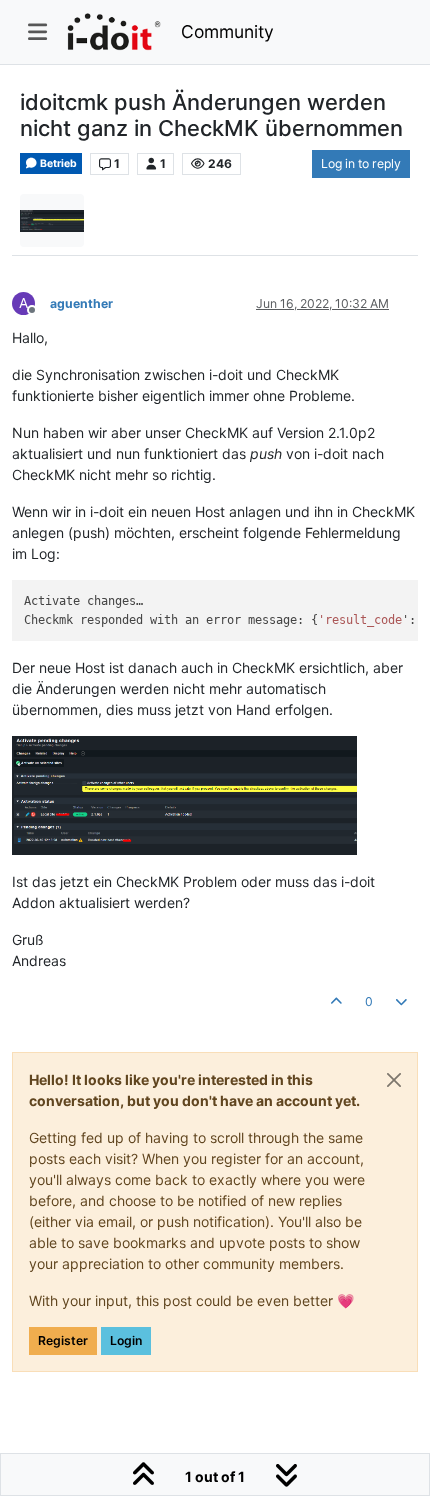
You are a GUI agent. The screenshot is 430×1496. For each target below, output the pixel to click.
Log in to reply (361, 163)
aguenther (81, 303)
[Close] (394, 1080)
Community (227, 31)
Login (126, 1340)
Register (63, 1340)
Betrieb (57, 163)
